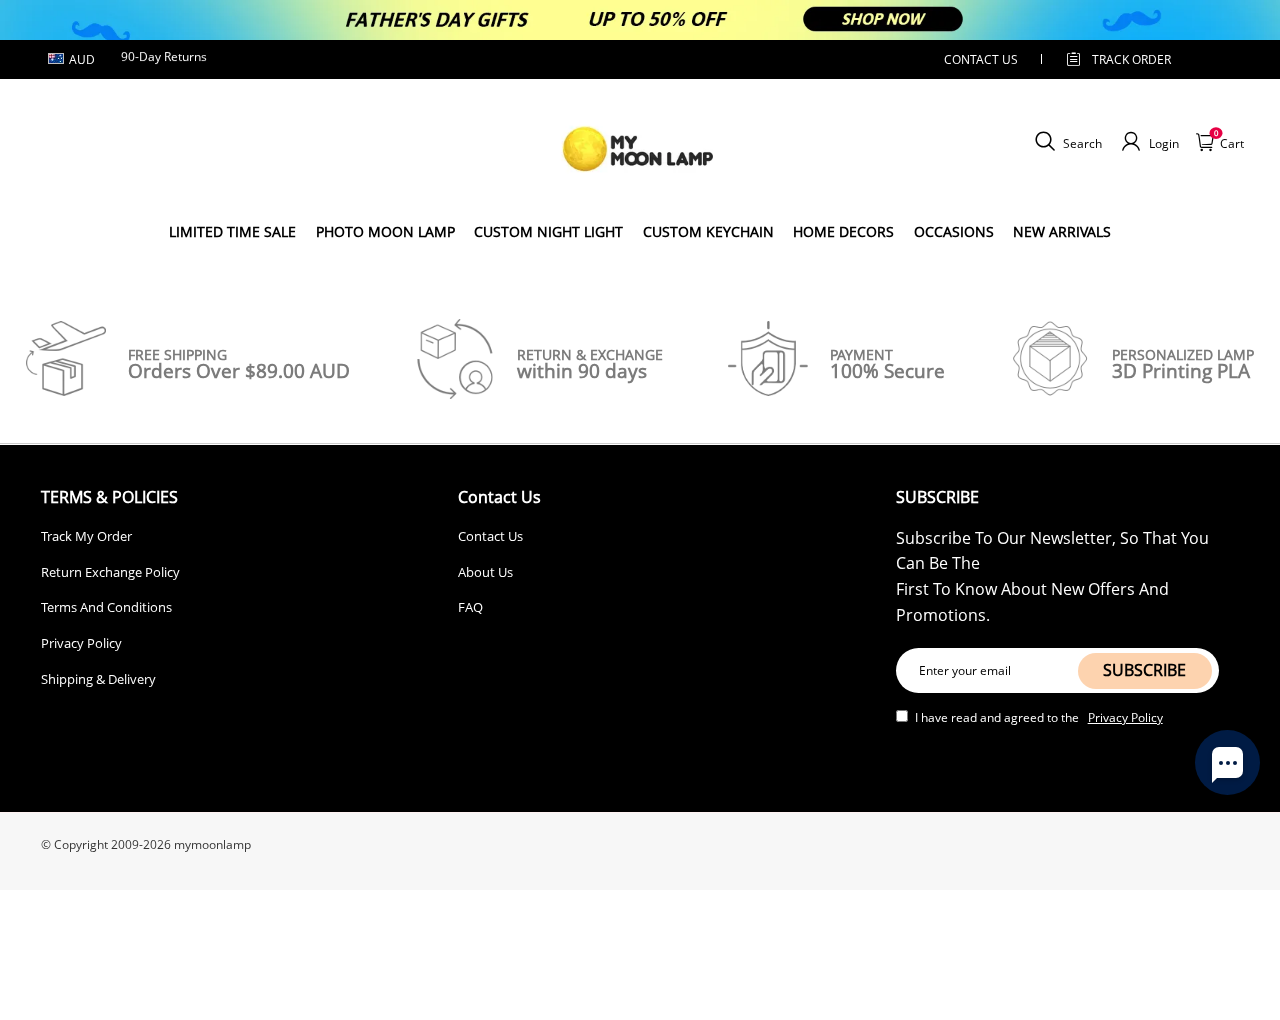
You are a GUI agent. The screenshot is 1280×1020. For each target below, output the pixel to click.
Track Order (1131, 59)
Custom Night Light (548, 231)
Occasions (954, 231)
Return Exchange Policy (110, 572)
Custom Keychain (708, 231)
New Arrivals (1062, 231)
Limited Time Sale (232, 231)
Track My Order (86, 536)
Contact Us (490, 536)
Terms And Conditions (106, 607)
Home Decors (843, 231)
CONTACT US (981, 59)
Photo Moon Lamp (385, 231)
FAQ (470, 607)
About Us (485, 572)
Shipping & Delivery (98, 679)
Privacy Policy (81, 643)
